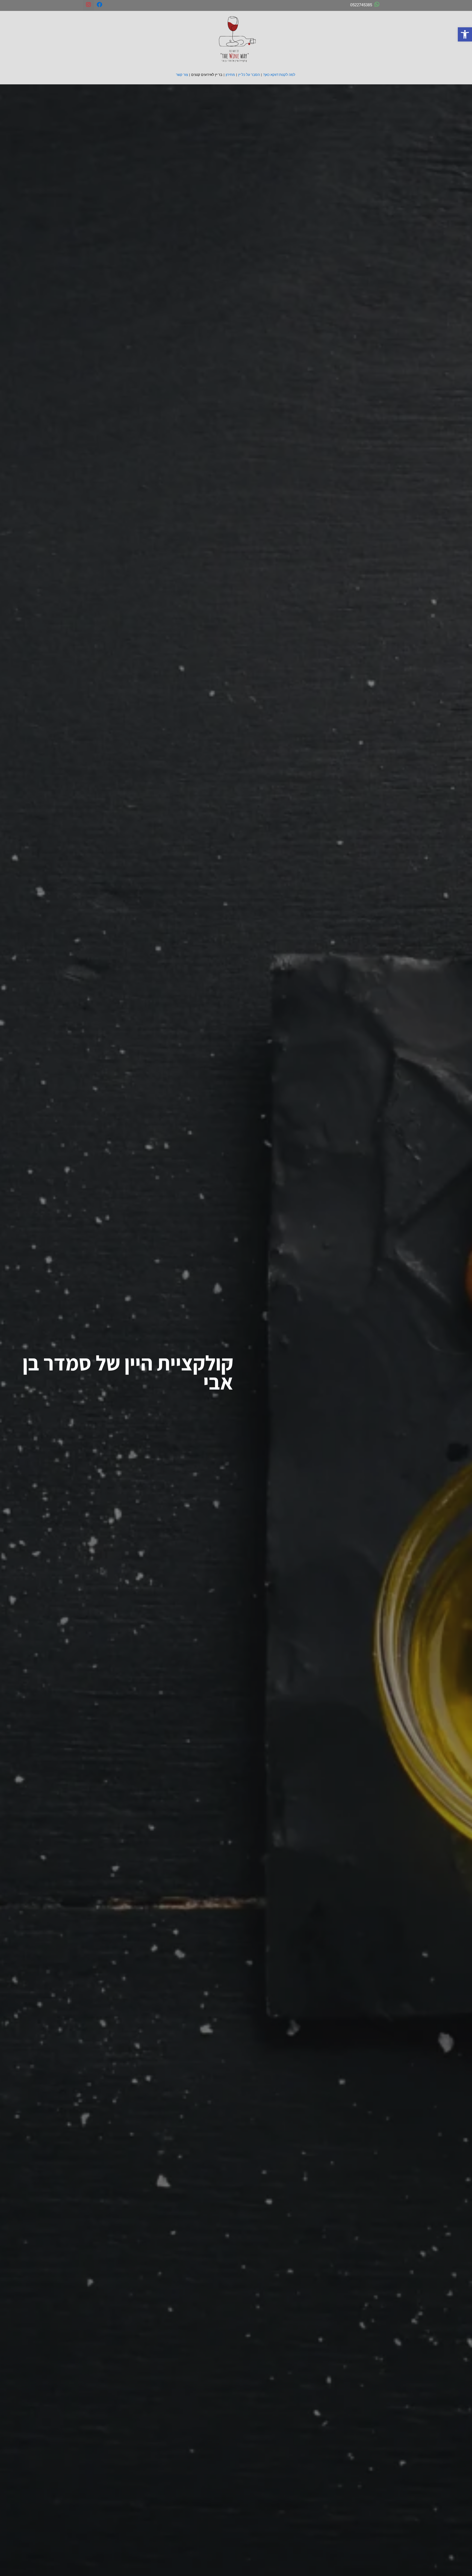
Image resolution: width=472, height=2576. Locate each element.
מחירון (230, 75)
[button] (465, 34)
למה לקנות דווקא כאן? (279, 75)
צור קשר (182, 75)
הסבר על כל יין (249, 75)
